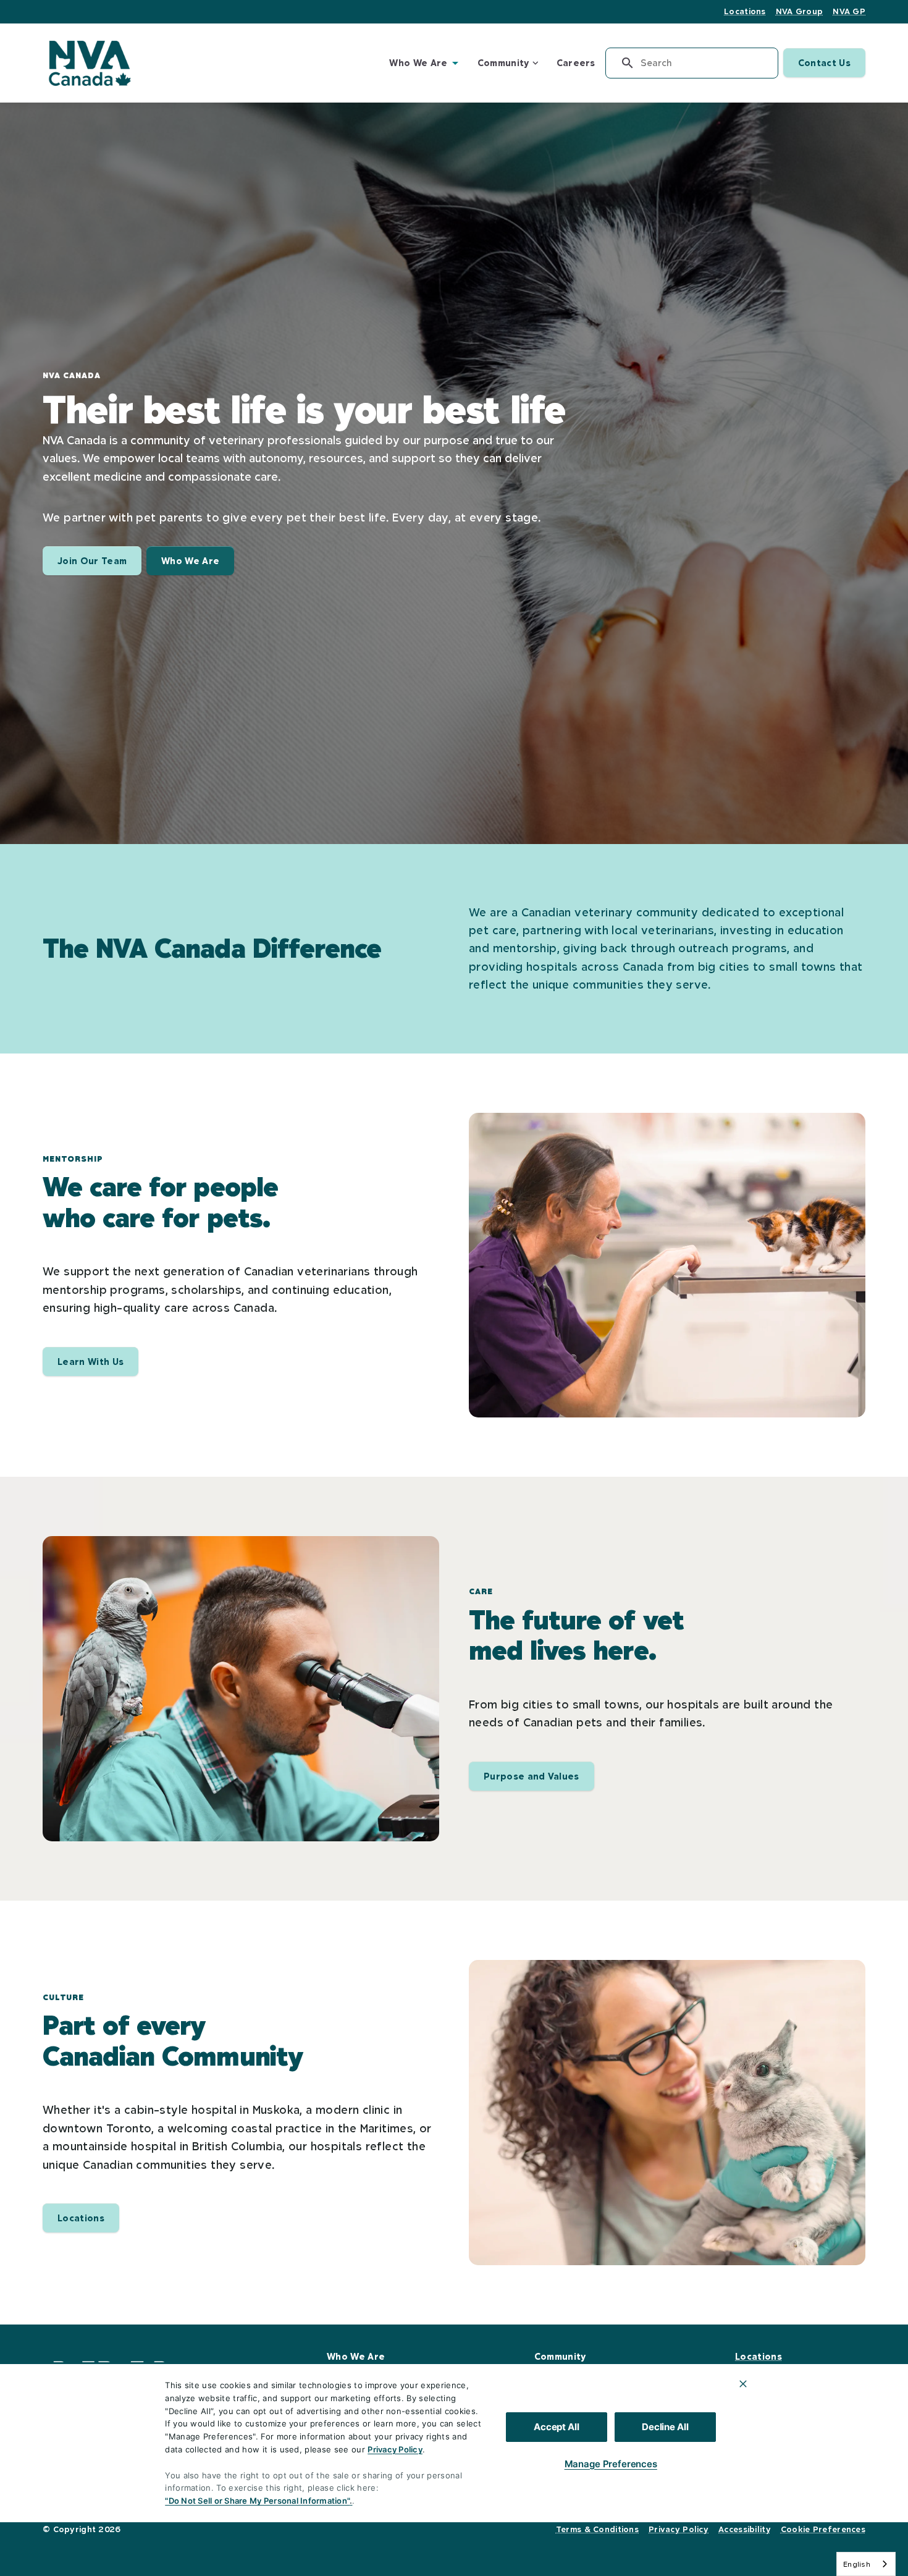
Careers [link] (576, 63)
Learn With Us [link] (90, 1362)
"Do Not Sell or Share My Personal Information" (257, 2501)
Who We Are (418, 63)
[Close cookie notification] (743, 2384)
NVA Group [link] (800, 11)
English (857, 2564)
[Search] (623, 63)
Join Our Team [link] (92, 561)
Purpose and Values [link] (532, 1776)
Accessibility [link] (745, 2529)
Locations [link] (745, 11)
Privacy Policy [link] (679, 2529)
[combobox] (866, 2564)
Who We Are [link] (190, 561)
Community (503, 63)
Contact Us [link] (824, 63)
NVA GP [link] (849, 11)
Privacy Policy (395, 2449)
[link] (89, 63)
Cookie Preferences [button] (823, 2529)
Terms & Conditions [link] (597, 2529)
